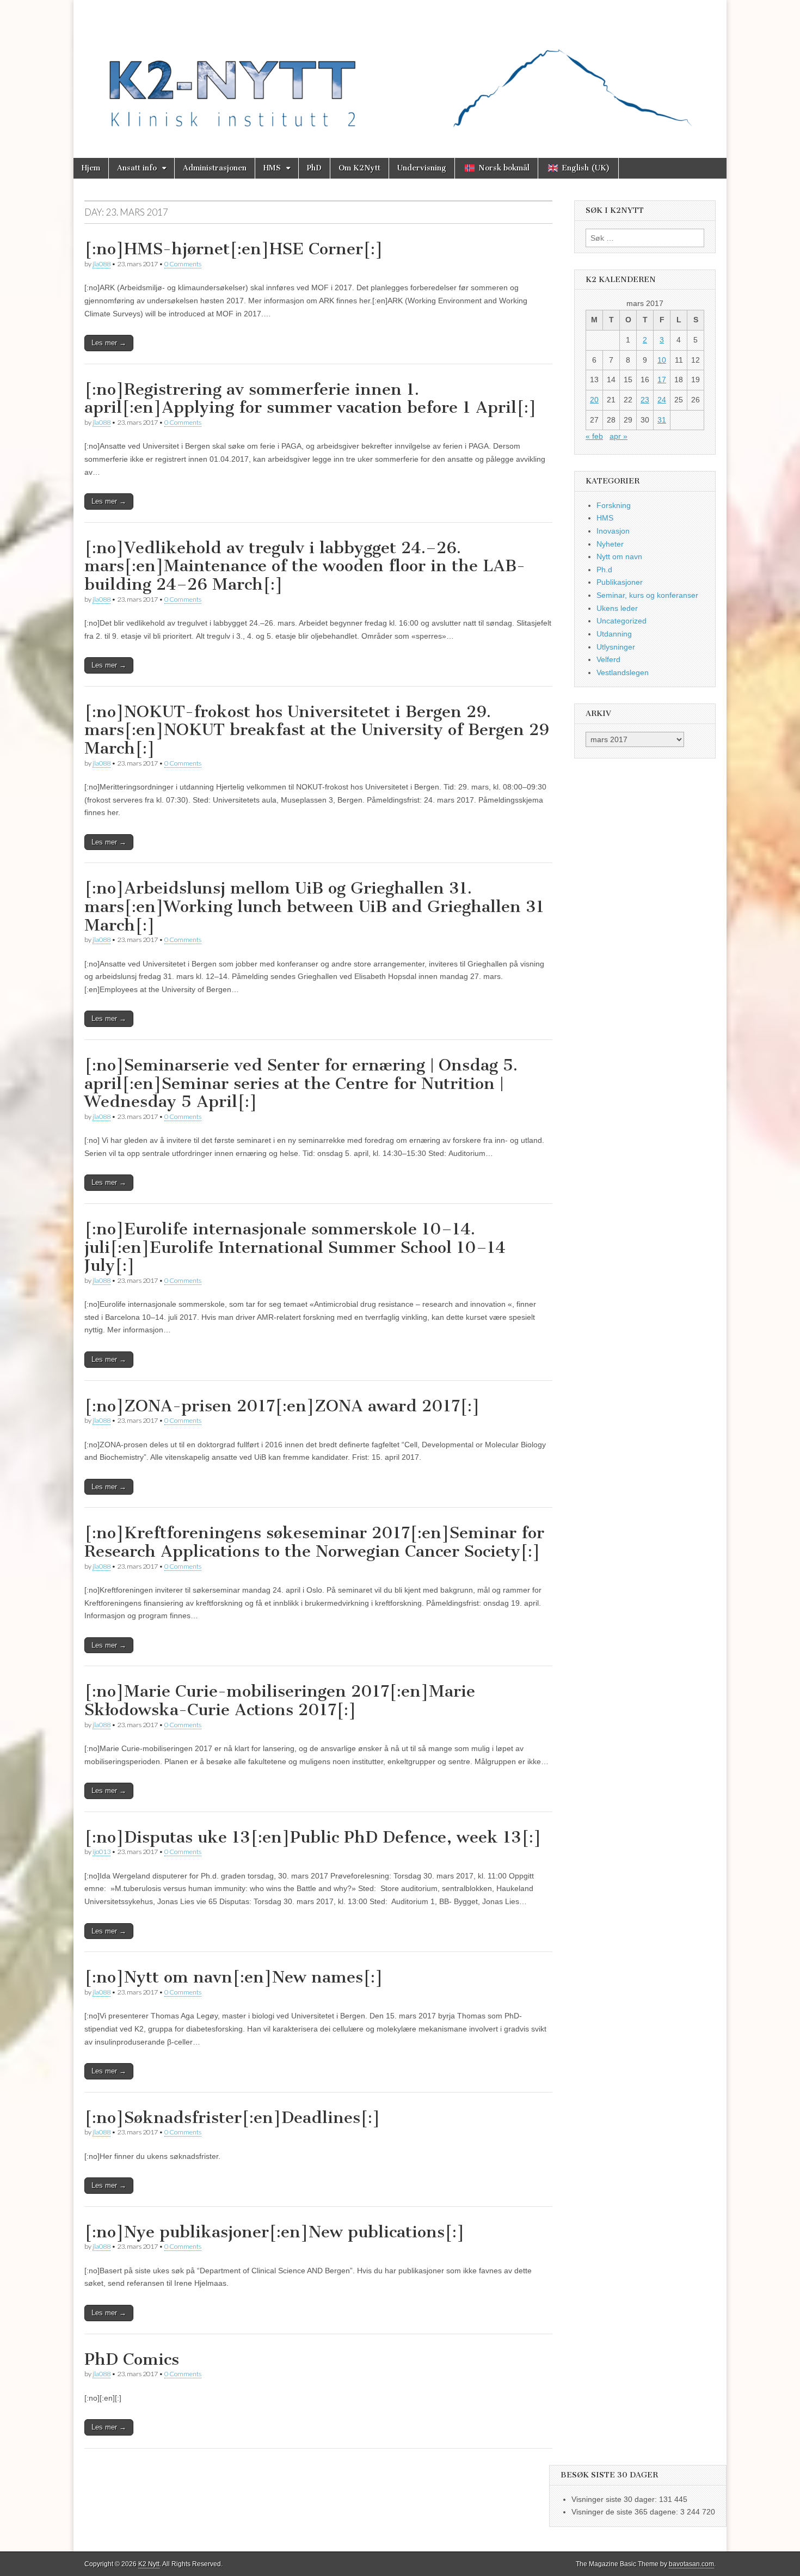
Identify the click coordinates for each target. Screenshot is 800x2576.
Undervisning (422, 168)
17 (662, 380)
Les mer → (109, 343)
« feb (594, 436)
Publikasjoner (620, 582)
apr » (619, 436)
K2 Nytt (149, 2564)
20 (594, 400)
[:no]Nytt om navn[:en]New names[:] (234, 1977)
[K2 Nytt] (400, 71)
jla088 (101, 264)
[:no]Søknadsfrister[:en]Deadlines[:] (232, 2118)
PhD (314, 168)
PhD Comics (132, 2359)
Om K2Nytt (359, 168)
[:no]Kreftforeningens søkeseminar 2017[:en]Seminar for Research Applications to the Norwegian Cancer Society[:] (314, 1542)
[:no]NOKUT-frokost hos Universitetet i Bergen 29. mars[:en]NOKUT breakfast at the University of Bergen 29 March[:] (317, 730)
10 (662, 360)
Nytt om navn (619, 556)
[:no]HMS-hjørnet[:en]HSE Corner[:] (234, 249)
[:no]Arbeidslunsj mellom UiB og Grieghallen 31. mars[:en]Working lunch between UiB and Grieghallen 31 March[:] (314, 906)
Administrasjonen (215, 168)
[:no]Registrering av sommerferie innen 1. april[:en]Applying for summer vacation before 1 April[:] (310, 399)
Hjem (91, 168)
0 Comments (183, 264)
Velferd (608, 659)
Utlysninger (616, 647)
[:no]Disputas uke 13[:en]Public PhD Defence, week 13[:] (313, 1837)
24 (662, 400)
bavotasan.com (691, 2564)
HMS (272, 168)
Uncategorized (621, 621)
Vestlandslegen (623, 672)
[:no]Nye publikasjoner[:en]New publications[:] (275, 2232)
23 (645, 400)
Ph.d (604, 570)
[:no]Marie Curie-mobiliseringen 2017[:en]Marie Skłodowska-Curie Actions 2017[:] (280, 1700)
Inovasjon (613, 531)
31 (662, 420)
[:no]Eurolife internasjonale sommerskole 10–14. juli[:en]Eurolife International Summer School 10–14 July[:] (295, 1247)
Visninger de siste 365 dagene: (626, 2512)
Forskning (614, 505)
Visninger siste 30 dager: (615, 2499)
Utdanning (614, 634)
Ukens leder (617, 608)
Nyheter (610, 544)
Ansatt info (137, 168)
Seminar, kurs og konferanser (647, 595)
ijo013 (101, 1852)
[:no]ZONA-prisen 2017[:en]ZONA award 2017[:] (282, 1406)
